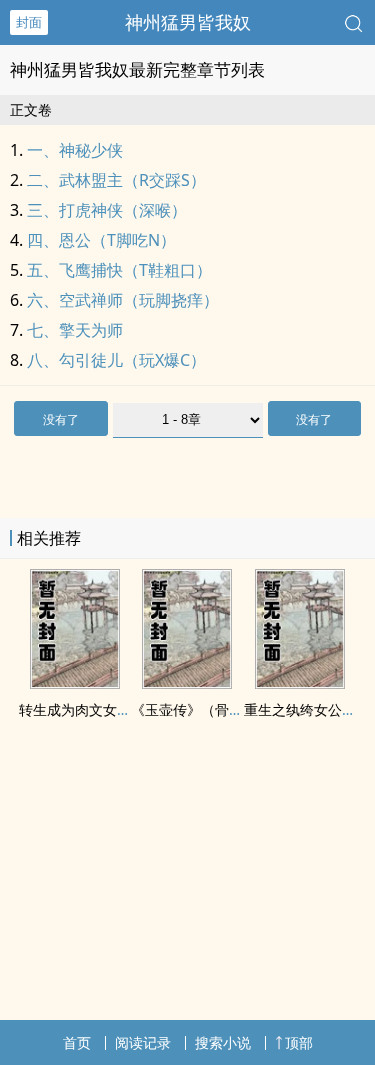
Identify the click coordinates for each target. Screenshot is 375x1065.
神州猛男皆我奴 (188, 22)
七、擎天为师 (75, 330)
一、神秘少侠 (75, 150)
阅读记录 (143, 1042)
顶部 (299, 1042)
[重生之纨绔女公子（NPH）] (300, 683)
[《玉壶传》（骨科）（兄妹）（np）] (187, 683)
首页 (77, 1042)
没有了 (61, 419)
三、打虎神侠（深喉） (107, 210)
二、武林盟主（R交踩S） (116, 180)
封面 (29, 22)
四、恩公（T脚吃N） (101, 240)
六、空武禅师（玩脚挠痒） (123, 300)
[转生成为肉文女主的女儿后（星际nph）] (75, 683)
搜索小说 (223, 1042)
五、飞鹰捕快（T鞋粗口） (119, 270)
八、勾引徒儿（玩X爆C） (116, 360)
